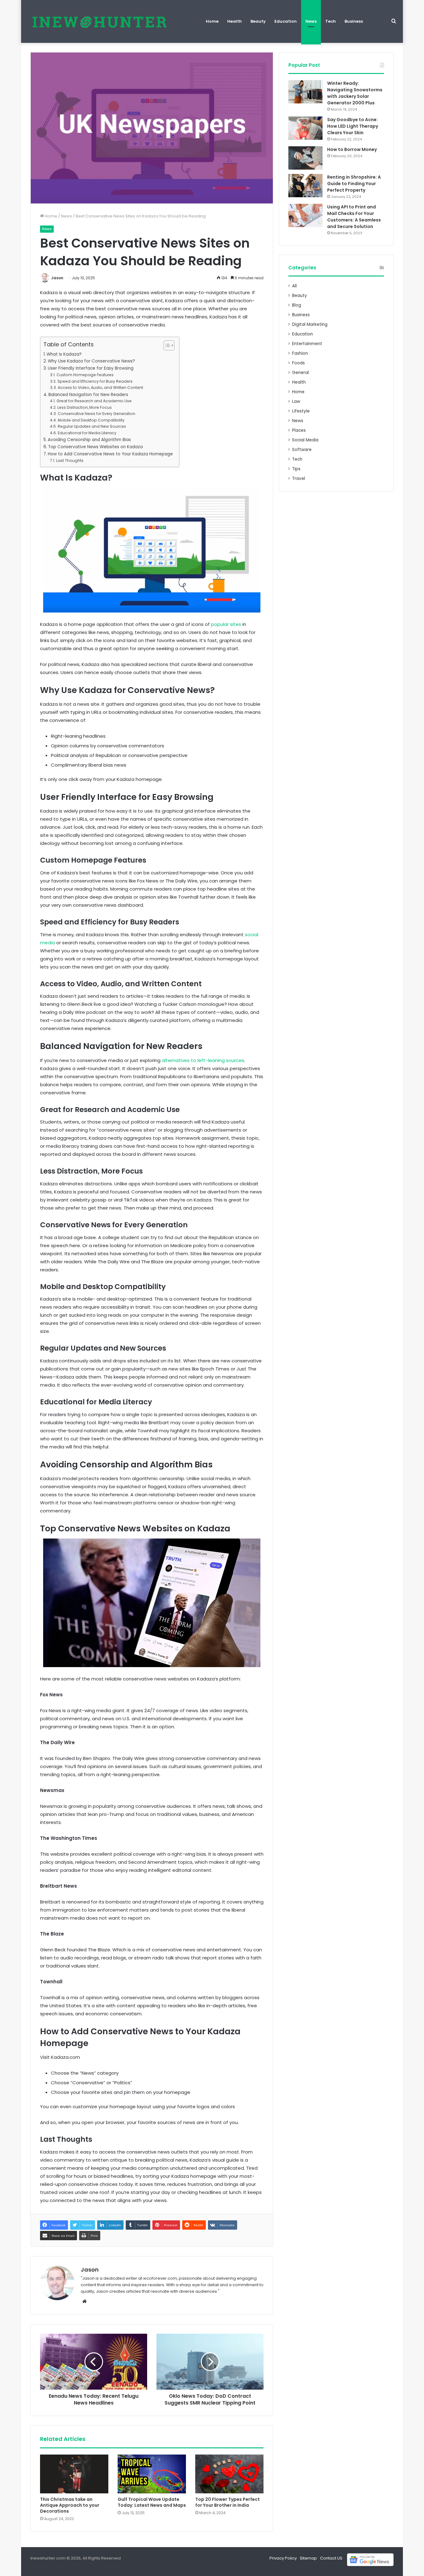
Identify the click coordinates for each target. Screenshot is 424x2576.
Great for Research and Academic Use (94, 401)
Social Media (305, 440)
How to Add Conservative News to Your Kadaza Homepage (110, 454)
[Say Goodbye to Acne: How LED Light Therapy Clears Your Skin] (305, 128)
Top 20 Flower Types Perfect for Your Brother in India (228, 2502)
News (311, 21)
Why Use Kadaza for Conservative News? (91, 361)
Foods (298, 363)
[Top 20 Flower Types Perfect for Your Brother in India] (229, 2474)
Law (296, 401)
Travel (299, 479)
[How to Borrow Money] (305, 158)
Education (286, 21)
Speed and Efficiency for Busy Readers (95, 381)
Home (212, 21)
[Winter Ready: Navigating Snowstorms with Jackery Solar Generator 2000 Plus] (305, 92)
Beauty (258, 21)
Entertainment (307, 344)
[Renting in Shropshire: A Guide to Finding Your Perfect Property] (305, 186)
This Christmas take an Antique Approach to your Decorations (70, 2505)
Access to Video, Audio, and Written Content (100, 388)
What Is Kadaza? (64, 354)
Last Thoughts (70, 460)
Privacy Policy (283, 2558)
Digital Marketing (310, 324)
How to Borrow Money (352, 149)
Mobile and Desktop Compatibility (91, 420)
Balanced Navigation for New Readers (88, 395)
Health (235, 21)
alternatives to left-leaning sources (203, 1060)
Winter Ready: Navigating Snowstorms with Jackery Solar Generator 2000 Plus (355, 93)
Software (302, 450)
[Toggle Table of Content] (166, 345)
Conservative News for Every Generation (96, 414)
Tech (331, 21)
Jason (57, 278)
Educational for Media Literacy (87, 433)
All (294, 286)
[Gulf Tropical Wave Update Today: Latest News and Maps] (152, 2474)
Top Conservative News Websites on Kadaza (95, 447)
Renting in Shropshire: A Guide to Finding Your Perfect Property (354, 184)
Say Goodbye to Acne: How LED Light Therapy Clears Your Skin (353, 126)
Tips (296, 469)
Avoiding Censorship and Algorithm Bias (89, 440)
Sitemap (308, 2558)
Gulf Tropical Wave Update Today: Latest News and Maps (152, 2502)
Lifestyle (301, 411)
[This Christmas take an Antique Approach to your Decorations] (74, 2474)
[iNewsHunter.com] (99, 21)
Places (299, 430)
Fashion (300, 353)
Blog (297, 305)
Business (354, 21)
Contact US (331, 2558)
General (300, 373)
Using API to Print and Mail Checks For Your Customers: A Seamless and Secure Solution (354, 217)
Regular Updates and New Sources (92, 426)
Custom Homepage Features (85, 375)
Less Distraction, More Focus (84, 407)
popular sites (226, 624)
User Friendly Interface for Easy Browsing (91, 368)
